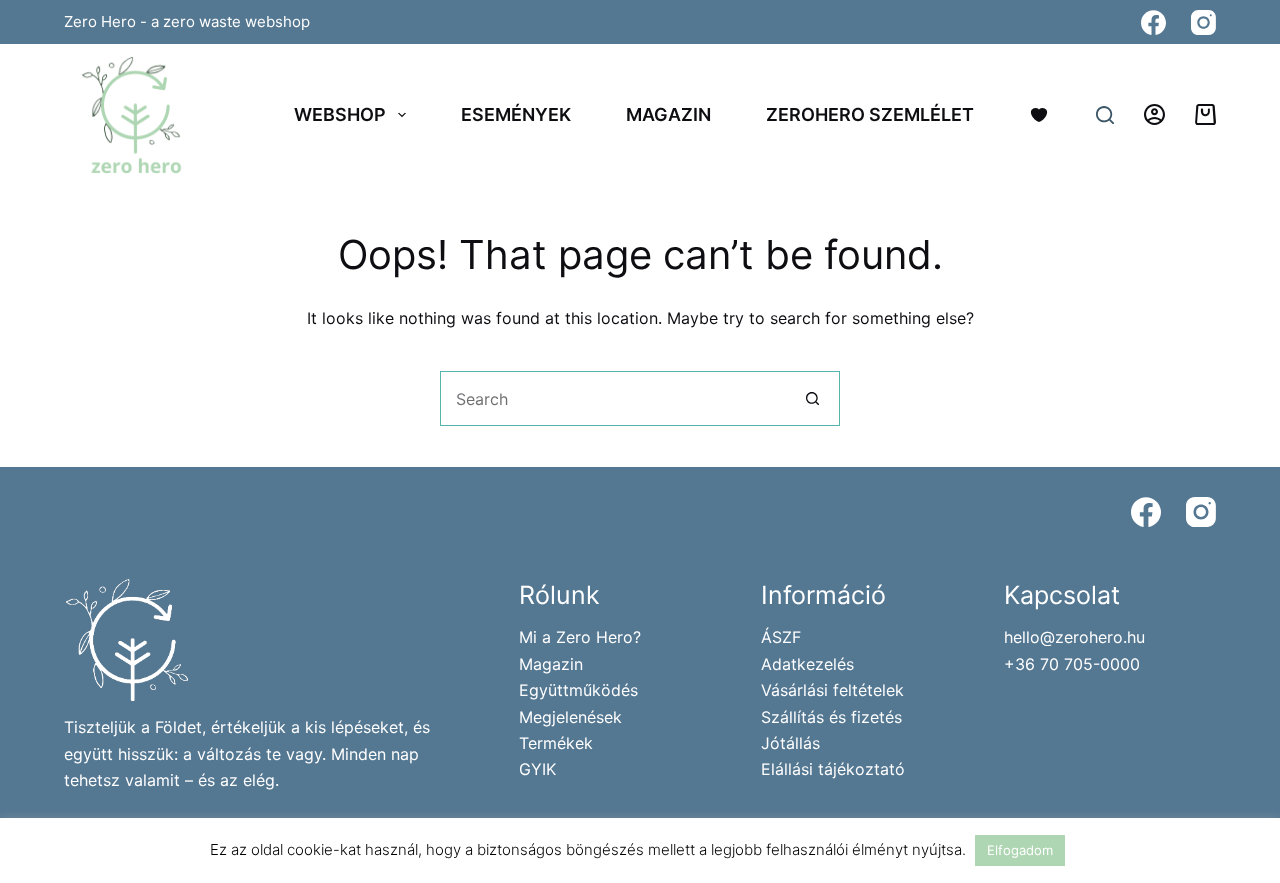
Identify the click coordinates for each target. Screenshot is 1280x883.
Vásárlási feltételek (832, 690)
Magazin (668, 114)
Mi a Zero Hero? (580, 637)
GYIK (537, 769)
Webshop (340, 114)
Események (516, 114)
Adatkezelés (807, 664)
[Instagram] (1203, 22)
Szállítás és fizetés (831, 717)
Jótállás (790, 743)
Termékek (556, 743)
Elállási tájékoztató (833, 769)
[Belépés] (1154, 114)
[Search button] (812, 398)
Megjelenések (570, 717)
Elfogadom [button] (1020, 850)
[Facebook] (1153, 22)
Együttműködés (578, 690)
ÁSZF (781, 637)
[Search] (1105, 115)
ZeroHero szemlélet (870, 114)
